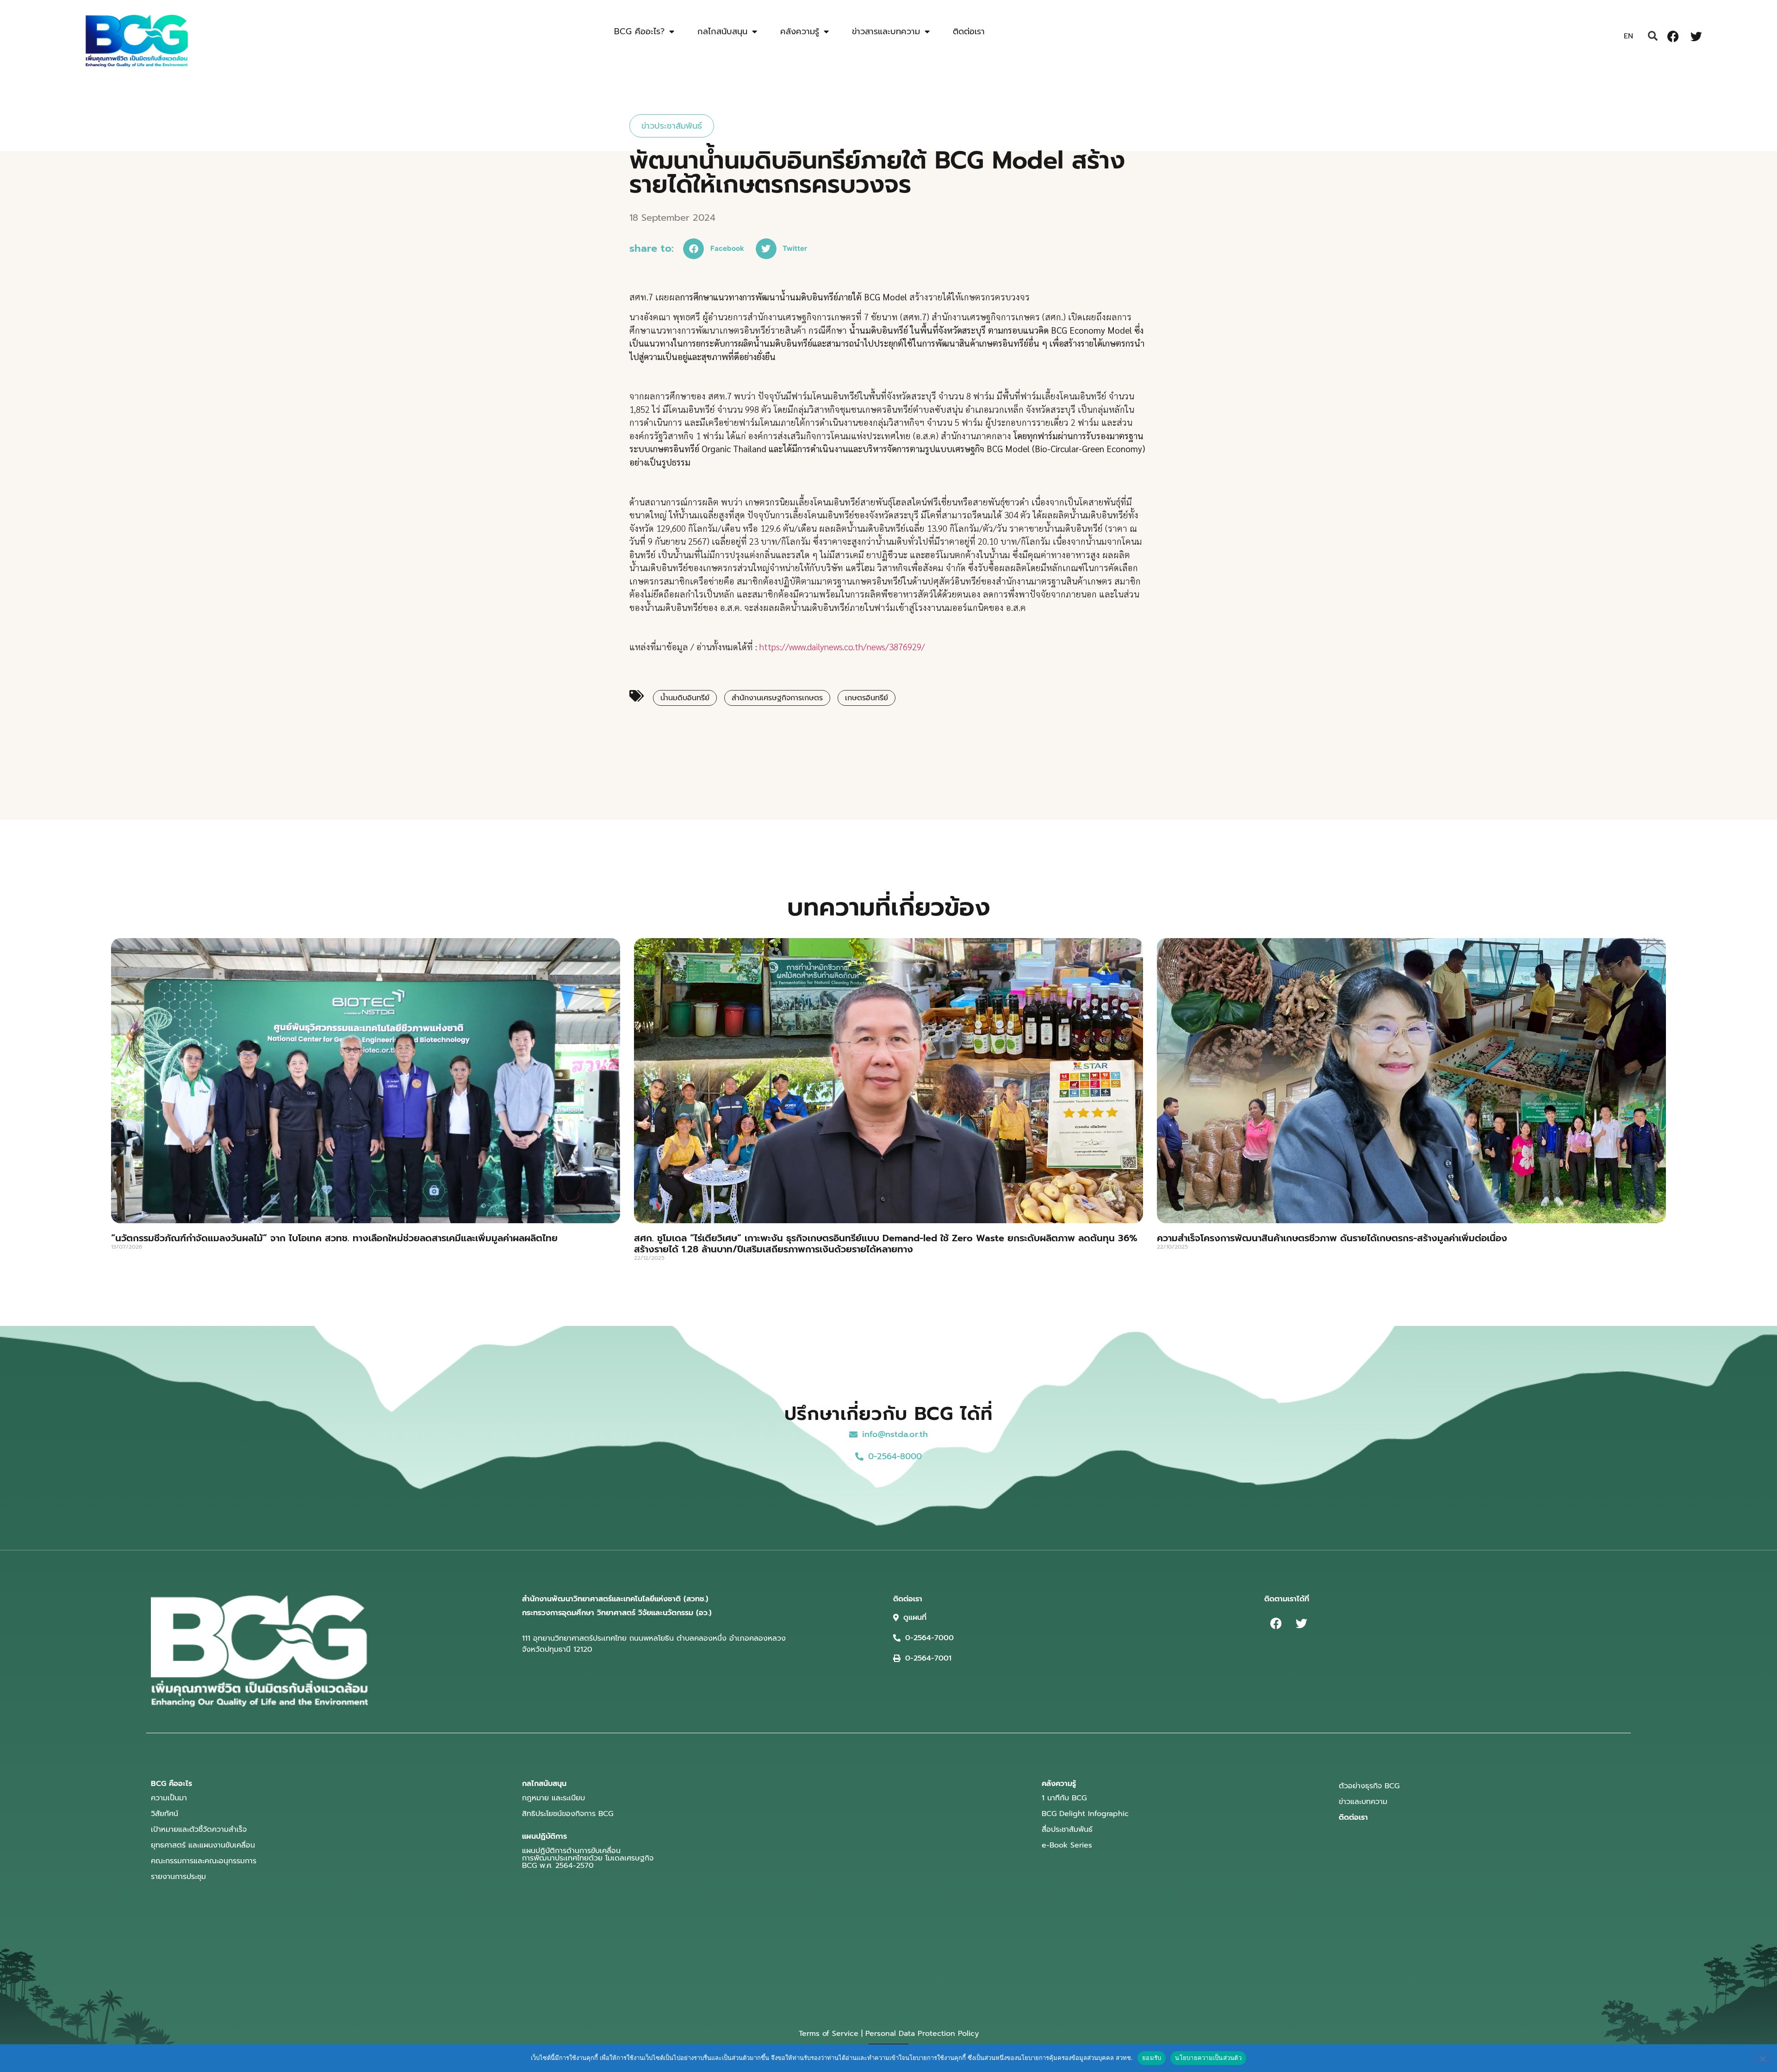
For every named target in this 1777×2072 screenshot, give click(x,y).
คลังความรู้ (800, 31)
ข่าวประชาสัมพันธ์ (672, 126)
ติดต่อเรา (969, 31)
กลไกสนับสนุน (722, 31)
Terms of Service (829, 2034)
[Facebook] (1673, 36)
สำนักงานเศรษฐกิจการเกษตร (777, 698)
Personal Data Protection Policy (922, 2034)
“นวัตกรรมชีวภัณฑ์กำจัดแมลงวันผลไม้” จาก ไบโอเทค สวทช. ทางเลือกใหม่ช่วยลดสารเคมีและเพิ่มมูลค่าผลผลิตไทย (334, 1238)
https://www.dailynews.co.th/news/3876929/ (841, 647)
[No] (1762, 2058)
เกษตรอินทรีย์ (867, 698)
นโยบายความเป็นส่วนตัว (1208, 2058)
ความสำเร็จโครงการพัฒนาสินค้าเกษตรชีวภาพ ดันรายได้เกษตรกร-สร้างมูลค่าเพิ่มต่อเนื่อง (1332, 1238)
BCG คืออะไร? (639, 31)
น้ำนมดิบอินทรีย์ (685, 698)
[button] (1653, 36)
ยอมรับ (1152, 2058)
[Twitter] (1696, 36)
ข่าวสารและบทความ (886, 31)
